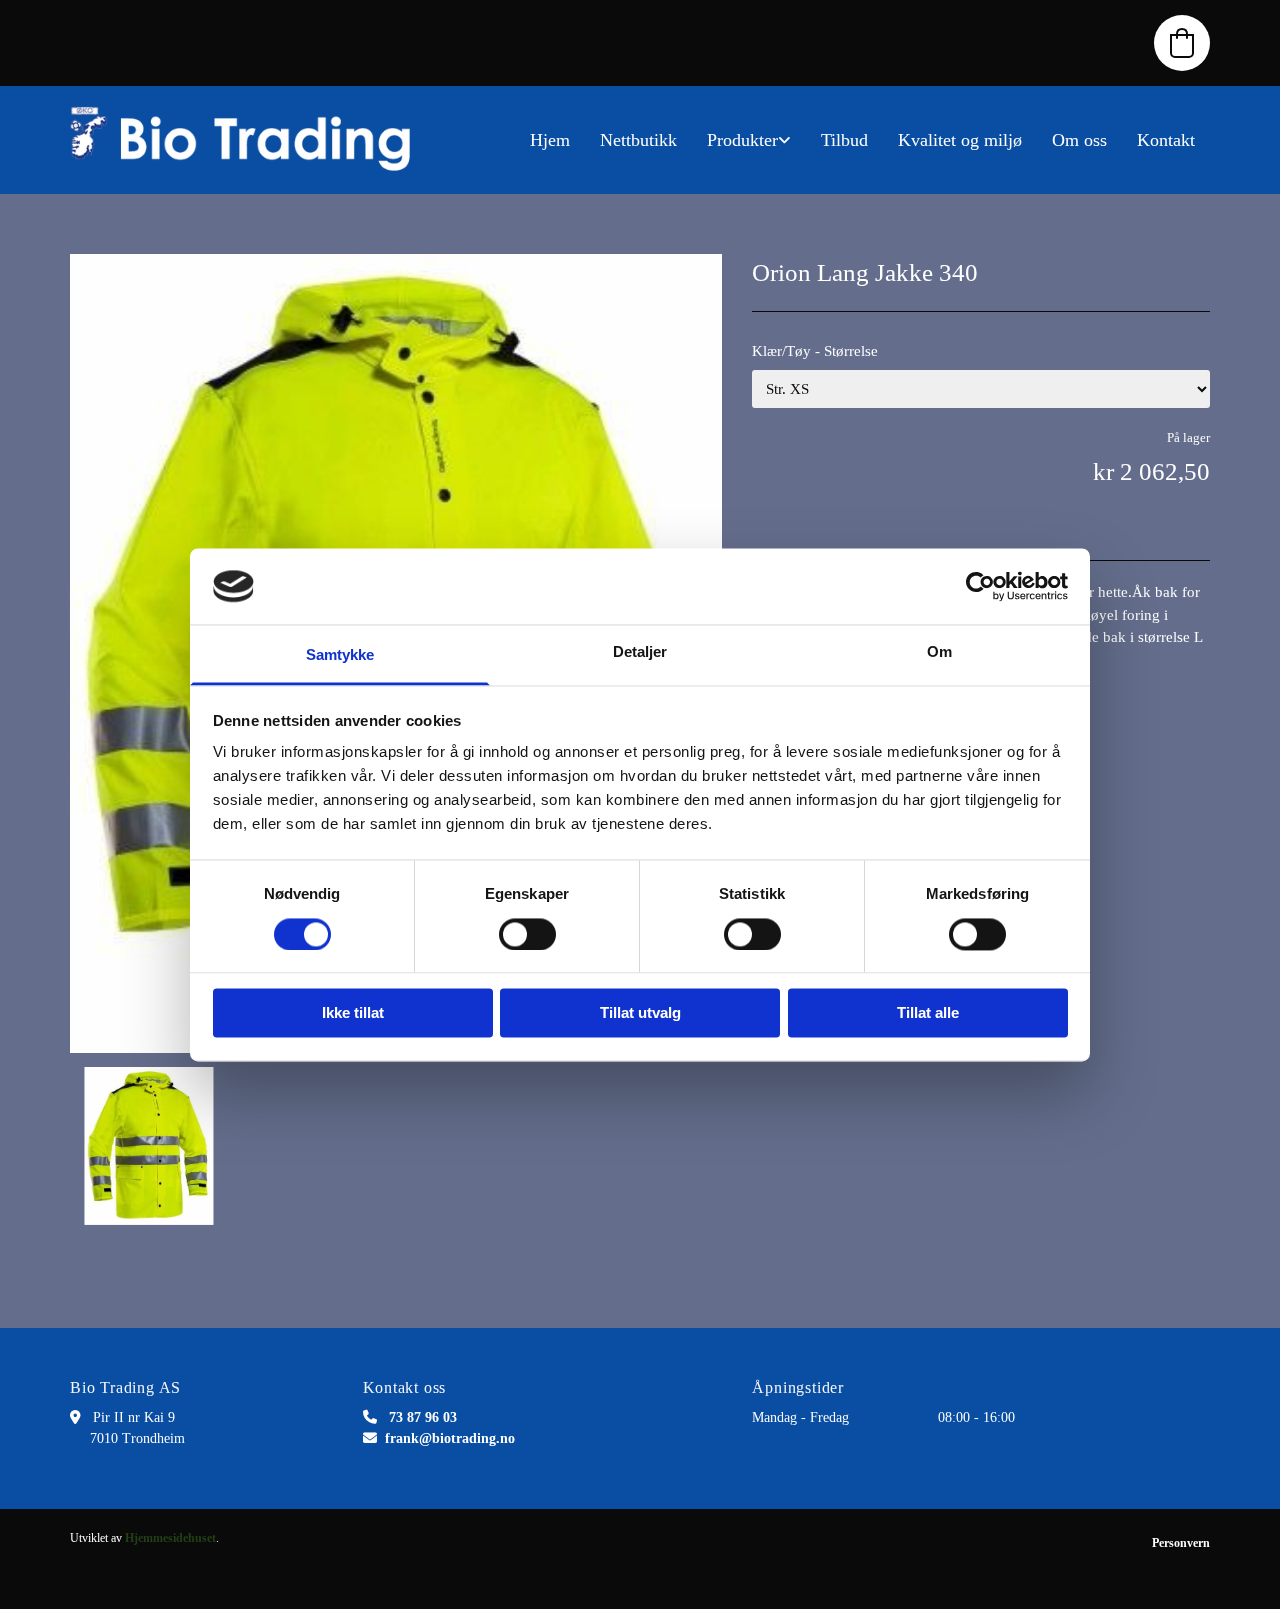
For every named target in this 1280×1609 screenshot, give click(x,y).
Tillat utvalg (640, 1013)
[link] (749, 140)
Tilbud (844, 140)
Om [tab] (939, 652)
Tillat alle (928, 1013)
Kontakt (1166, 140)
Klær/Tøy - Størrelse (815, 351)
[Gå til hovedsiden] (250, 140)
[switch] (527, 934)
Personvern (1181, 1543)
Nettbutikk (638, 140)
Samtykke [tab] (340, 655)
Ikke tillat (353, 1013)
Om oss (1079, 140)
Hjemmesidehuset (170, 1538)
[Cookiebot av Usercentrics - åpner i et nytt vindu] (980, 586)
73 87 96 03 (423, 1417)
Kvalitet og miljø (960, 140)
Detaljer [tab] (640, 652)
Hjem (550, 140)
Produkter (742, 140)
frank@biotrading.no (450, 1438)
